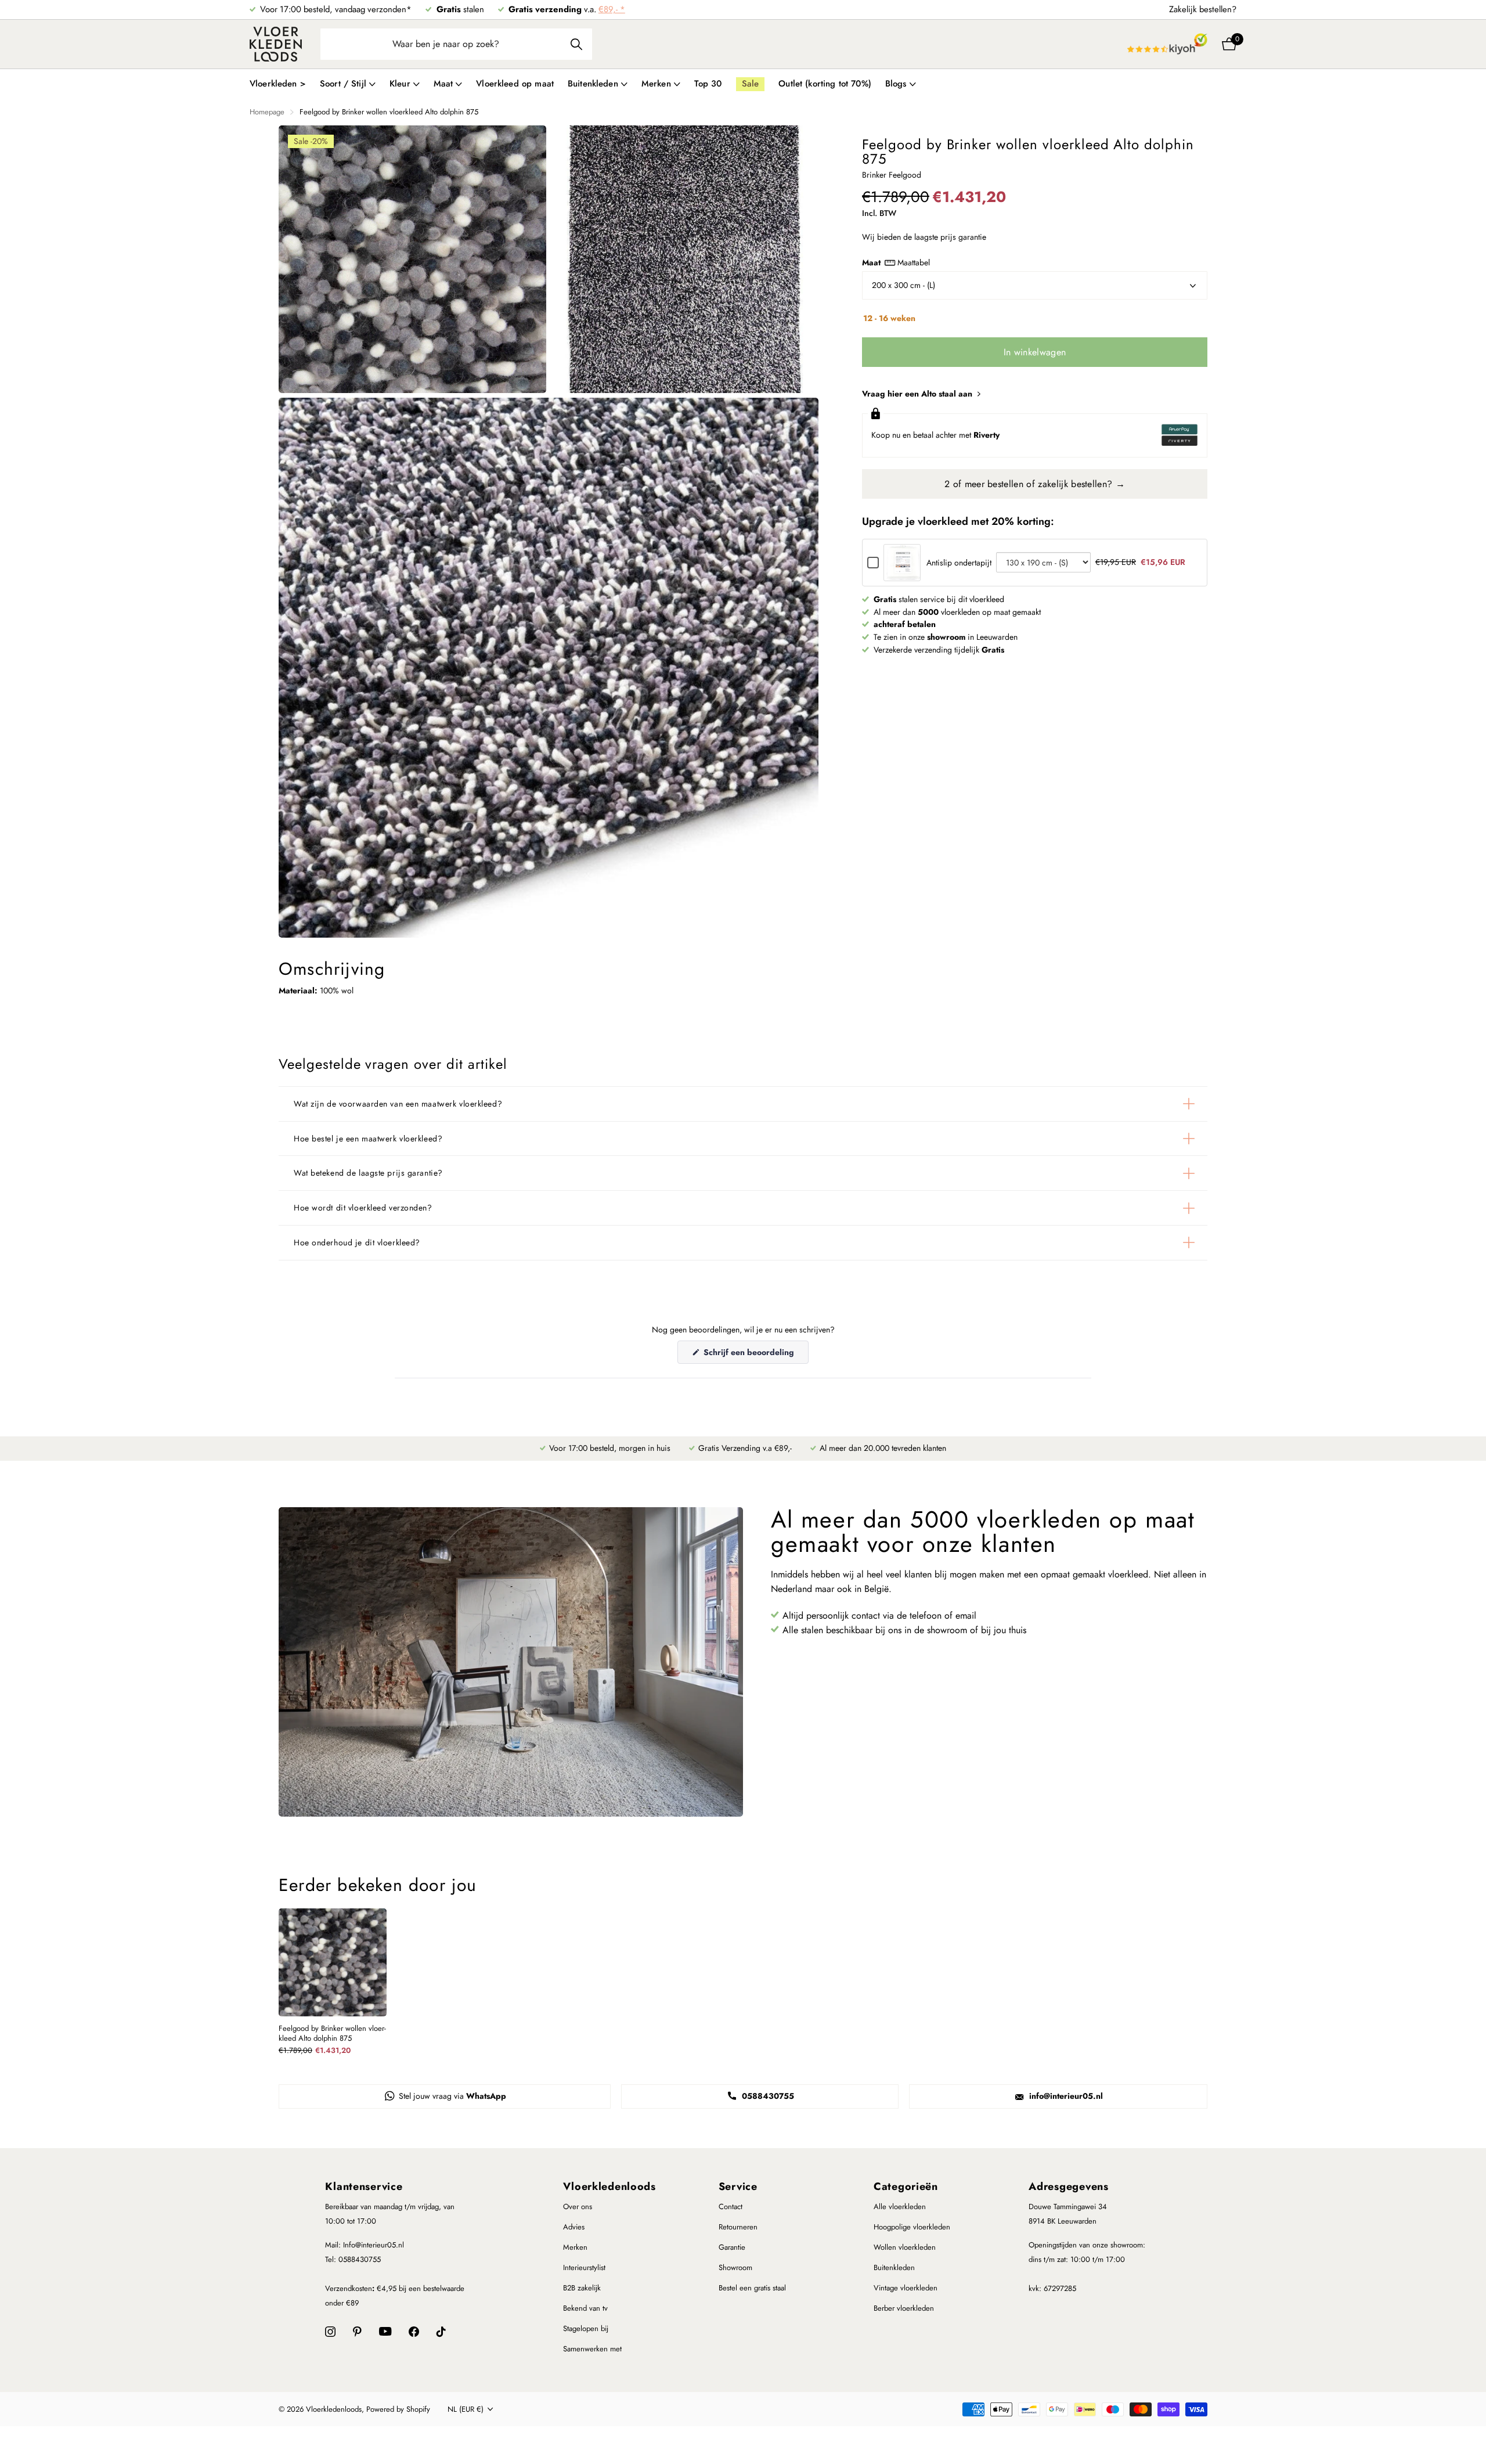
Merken (575, 2247)
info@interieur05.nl (1065, 2096)
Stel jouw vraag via (451, 2096)
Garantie (732, 2247)
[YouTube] (385, 2331)
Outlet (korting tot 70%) (825, 84)
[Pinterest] (357, 2332)
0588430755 (767, 2096)
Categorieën (906, 2186)
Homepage (267, 112)
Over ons (578, 2207)
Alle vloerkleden (900, 2207)
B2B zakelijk (582, 2288)
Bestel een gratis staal (752, 2288)
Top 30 (708, 84)
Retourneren (738, 2227)
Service (738, 2186)
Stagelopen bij (586, 2328)
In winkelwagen (1035, 352)
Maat (896, 262)
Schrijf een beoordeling (755, 1355)
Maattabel (914, 262)
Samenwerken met (592, 2349)
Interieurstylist (584, 2267)
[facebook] (414, 2332)
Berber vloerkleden (904, 2308)
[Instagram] (330, 2332)
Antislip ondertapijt (959, 563)
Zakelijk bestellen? (1203, 9)
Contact (731, 2207)
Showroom (735, 2267)
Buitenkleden (894, 2267)
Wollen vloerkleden (905, 2247)
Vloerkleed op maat (515, 84)
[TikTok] (441, 2332)
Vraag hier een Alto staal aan (918, 394)
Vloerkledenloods (609, 2186)
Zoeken (576, 44)
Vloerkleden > (278, 84)
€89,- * (612, 9)
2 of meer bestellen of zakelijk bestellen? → (1035, 484)
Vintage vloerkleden (906, 2288)
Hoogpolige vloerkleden (912, 2227)
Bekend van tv (585, 2308)
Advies (574, 2227)
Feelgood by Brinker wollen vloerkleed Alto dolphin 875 (332, 2034)
